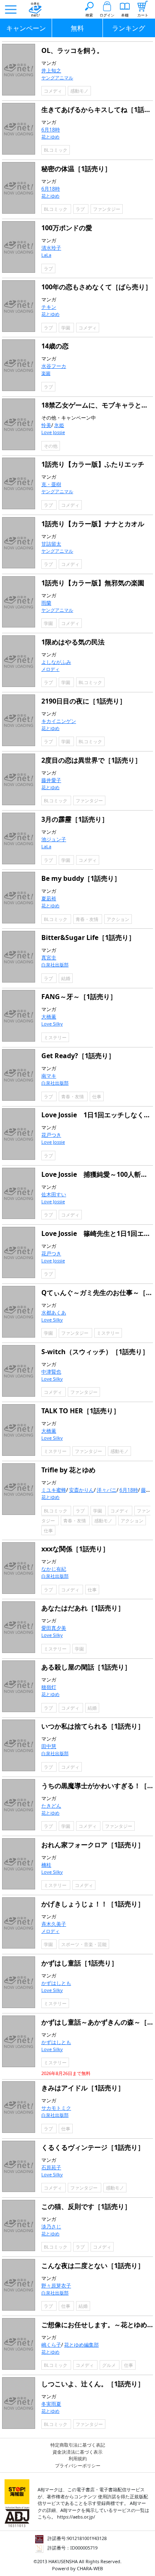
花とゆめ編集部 (81, 2345)
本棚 (125, 15)
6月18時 (51, 130)
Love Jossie (53, 432)
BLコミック (56, 150)
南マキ (49, 1076)
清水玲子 (51, 248)
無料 (77, 28)
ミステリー (55, 1037)
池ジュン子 (54, 839)
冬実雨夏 (51, 2404)
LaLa (46, 255)
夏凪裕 (49, 898)
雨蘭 (46, 603)
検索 (89, 15)
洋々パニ (107, 1490)
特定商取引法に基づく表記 (78, 2445)
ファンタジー (107, 209)
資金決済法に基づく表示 (77, 2452)
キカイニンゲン (59, 721)
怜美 (46, 425)
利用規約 (78, 2458)
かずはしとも (56, 1983)
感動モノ (79, 91)
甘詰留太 (51, 544)
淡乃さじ (51, 2227)
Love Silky (52, 1024)
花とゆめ (50, 137)
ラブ (81, 209)
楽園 (46, 373)
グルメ (110, 2365)
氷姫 (59, 425)
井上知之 (51, 70)
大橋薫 (49, 1017)
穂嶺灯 (49, 1687)
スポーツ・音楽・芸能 (84, 1944)
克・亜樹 (51, 484)
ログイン (107, 15)
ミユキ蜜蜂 (54, 1490)
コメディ (54, 91)
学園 (66, 328)
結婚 (66, 978)
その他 (51, 446)
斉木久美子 (54, 1924)
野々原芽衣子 (56, 2286)
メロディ (50, 669)
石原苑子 (51, 2167)
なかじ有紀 (54, 1569)
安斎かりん (81, 1490)
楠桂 (46, 1865)
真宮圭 (49, 958)
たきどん (51, 1806)
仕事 (97, 1096)
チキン (49, 307)
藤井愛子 (51, 780)
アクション (118, 919)
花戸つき (51, 1135)
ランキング (129, 28)
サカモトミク (56, 2108)
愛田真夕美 (54, 1628)
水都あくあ (54, 1313)
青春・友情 (88, 919)
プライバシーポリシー (78, 2465)
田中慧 (49, 1746)
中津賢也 (51, 1372)
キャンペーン (26, 28)
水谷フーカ (54, 366)
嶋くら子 (51, 2345)
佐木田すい (54, 1194)
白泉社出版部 (55, 965)
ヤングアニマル (57, 78)
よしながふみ (56, 662)
